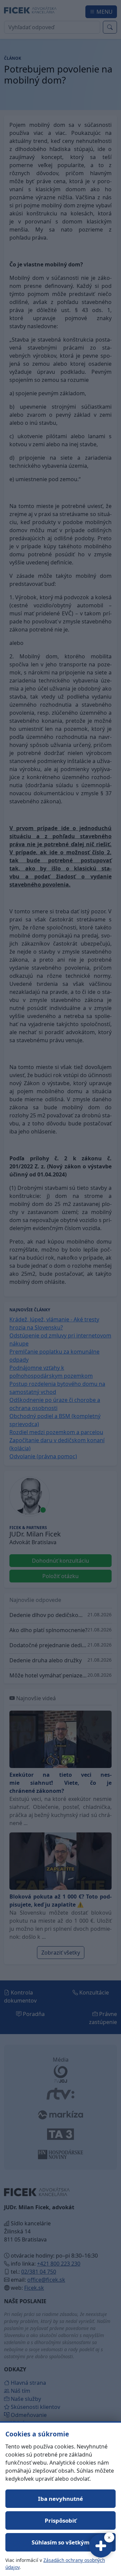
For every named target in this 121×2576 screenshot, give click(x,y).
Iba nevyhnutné (61, 2499)
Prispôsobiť (61, 2520)
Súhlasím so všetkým (61, 2542)
